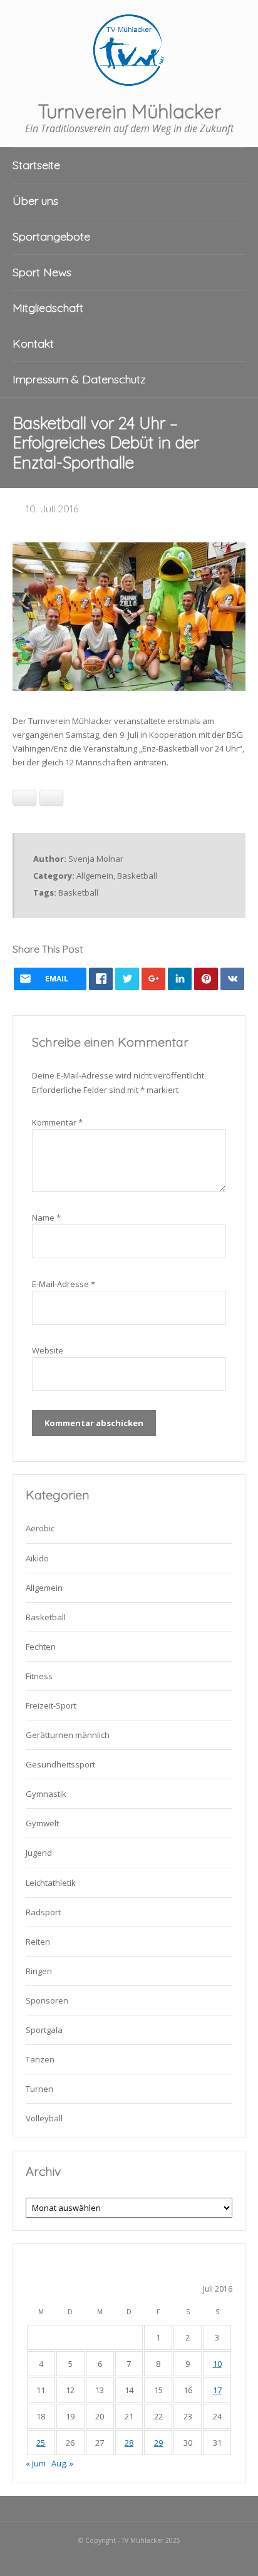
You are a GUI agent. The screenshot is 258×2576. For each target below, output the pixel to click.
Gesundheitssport (60, 1764)
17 (217, 2390)
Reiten (38, 1942)
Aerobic (40, 1528)
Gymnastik (46, 1794)
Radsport (43, 1912)
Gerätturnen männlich (68, 1735)
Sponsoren (47, 2000)
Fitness (39, 1676)
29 (158, 2443)
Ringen (39, 1971)
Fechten (41, 1647)
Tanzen (40, 2059)
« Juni (36, 2463)
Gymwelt (42, 1823)
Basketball (137, 876)
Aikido (37, 1558)
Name (46, 1218)
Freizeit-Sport (51, 1705)
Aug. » (62, 2463)
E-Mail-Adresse (64, 1284)
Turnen (39, 2089)
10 (217, 2364)
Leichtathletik (51, 1883)
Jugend (39, 1853)
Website (48, 1350)
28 (129, 2443)
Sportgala (44, 2030)
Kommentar (57, 1122)
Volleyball (44, 2118)
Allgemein (95, 876)
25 (41, 2443)
